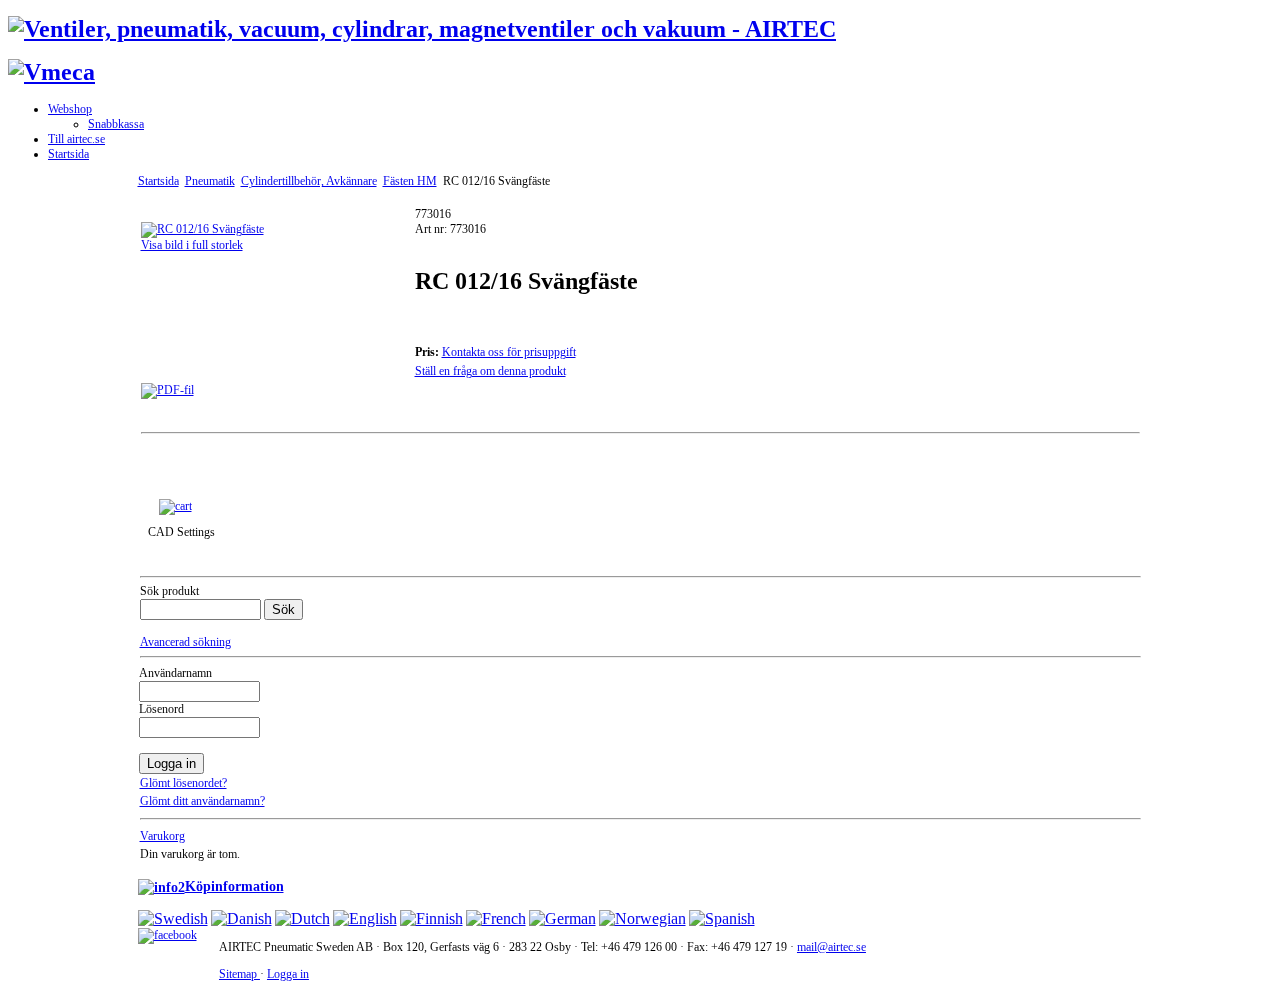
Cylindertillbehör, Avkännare (309, 181)
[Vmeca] (51, 72)
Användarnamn (175, 673)
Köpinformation (234, 886)
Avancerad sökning (185, 642)
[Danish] (241, 918)
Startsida (158, 181)
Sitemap (239, 974)
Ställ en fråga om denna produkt (490, 371)
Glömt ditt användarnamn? (202, 801)
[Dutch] (302, 918)
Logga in (288, 974)
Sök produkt (169, 591)
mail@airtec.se (831, 947)
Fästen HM (410, 181)
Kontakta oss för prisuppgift (509, 352)
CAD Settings (181, 532)
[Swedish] (173, 918)
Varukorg (162, 836)
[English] (365, 918)
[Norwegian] (642, 918)
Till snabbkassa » (242, 505)
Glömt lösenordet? (183, 783)
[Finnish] (431, 918)
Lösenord (161, 709)
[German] (562, 918)
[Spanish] (722, 918)
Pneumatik (210, 181)
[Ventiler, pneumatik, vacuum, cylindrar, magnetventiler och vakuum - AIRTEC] (422, 29)
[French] (496, 918)
